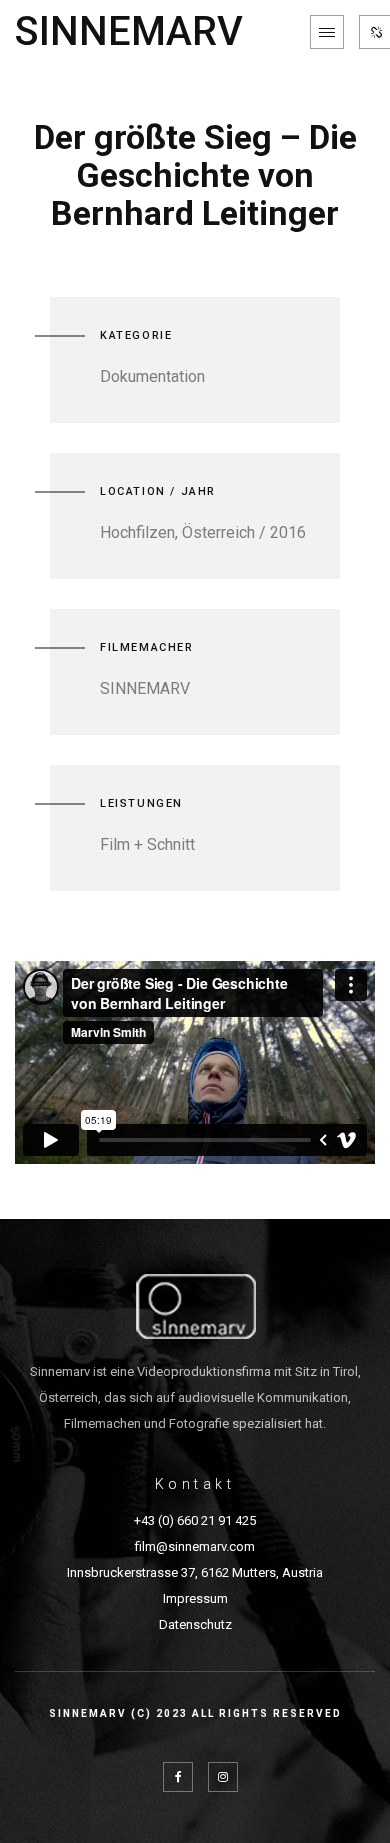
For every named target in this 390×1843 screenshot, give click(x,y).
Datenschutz (195, 1624)
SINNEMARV (129, 32)
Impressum (195, 1598)
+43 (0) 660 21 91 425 (195, 1520)
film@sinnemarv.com (195, 1546)
